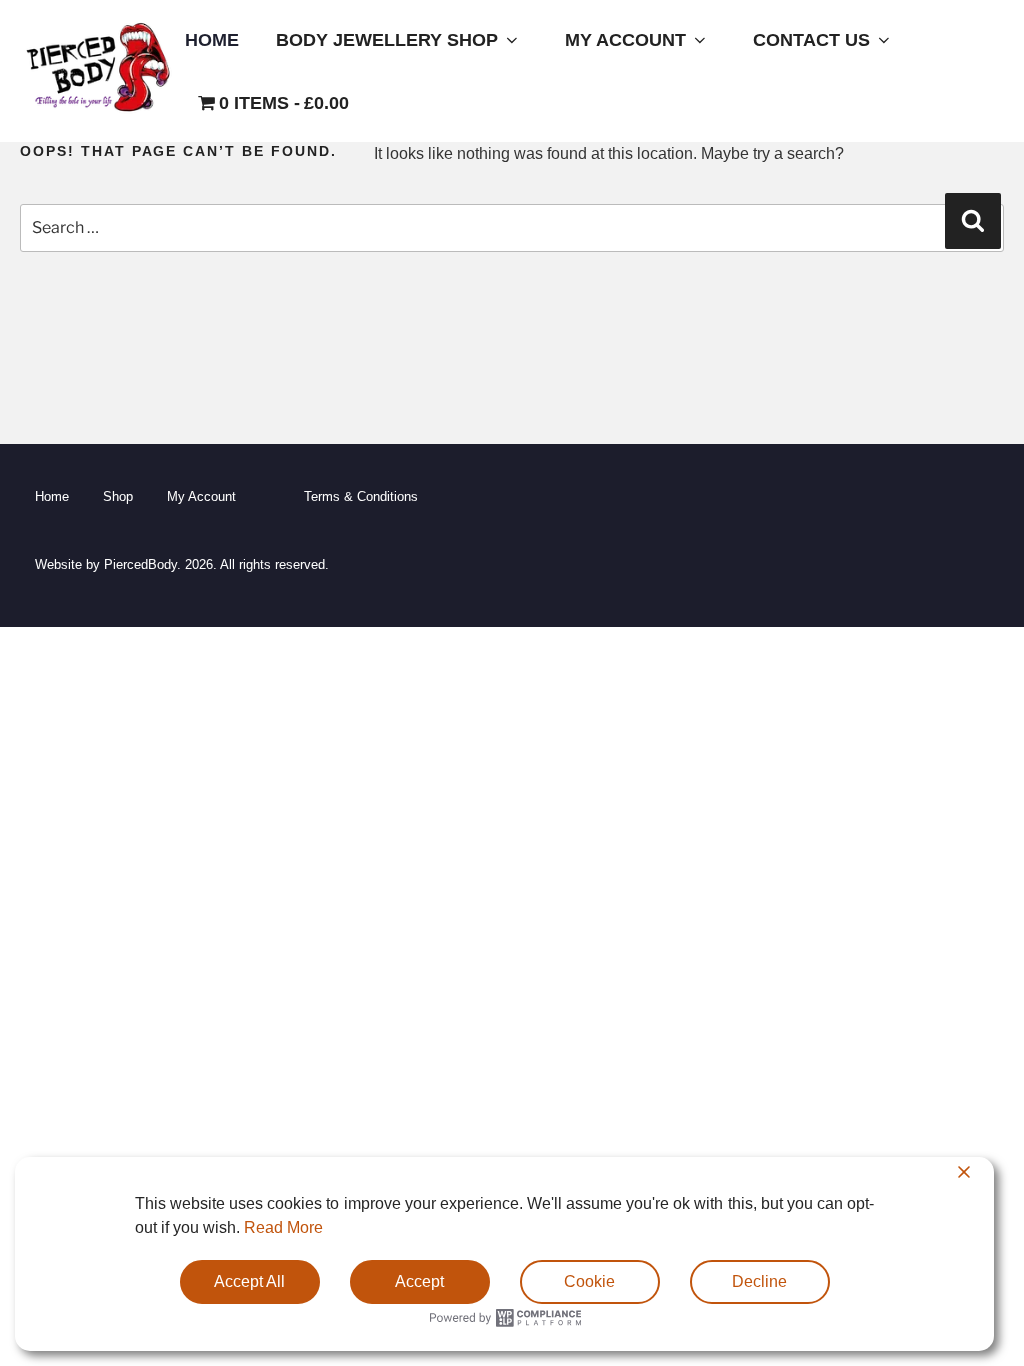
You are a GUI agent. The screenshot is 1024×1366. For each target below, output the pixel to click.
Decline (759, 1281)
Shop (118, 496)
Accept (419, 1281)
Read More (283, 1227)
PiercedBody (140, 564)
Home (212, 40)
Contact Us (811, 40)
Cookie (589, 1281)
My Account (625, 40)
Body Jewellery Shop (387, 40)
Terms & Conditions (361, 496)
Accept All (249, 1281)
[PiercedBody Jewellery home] (97, 111)
